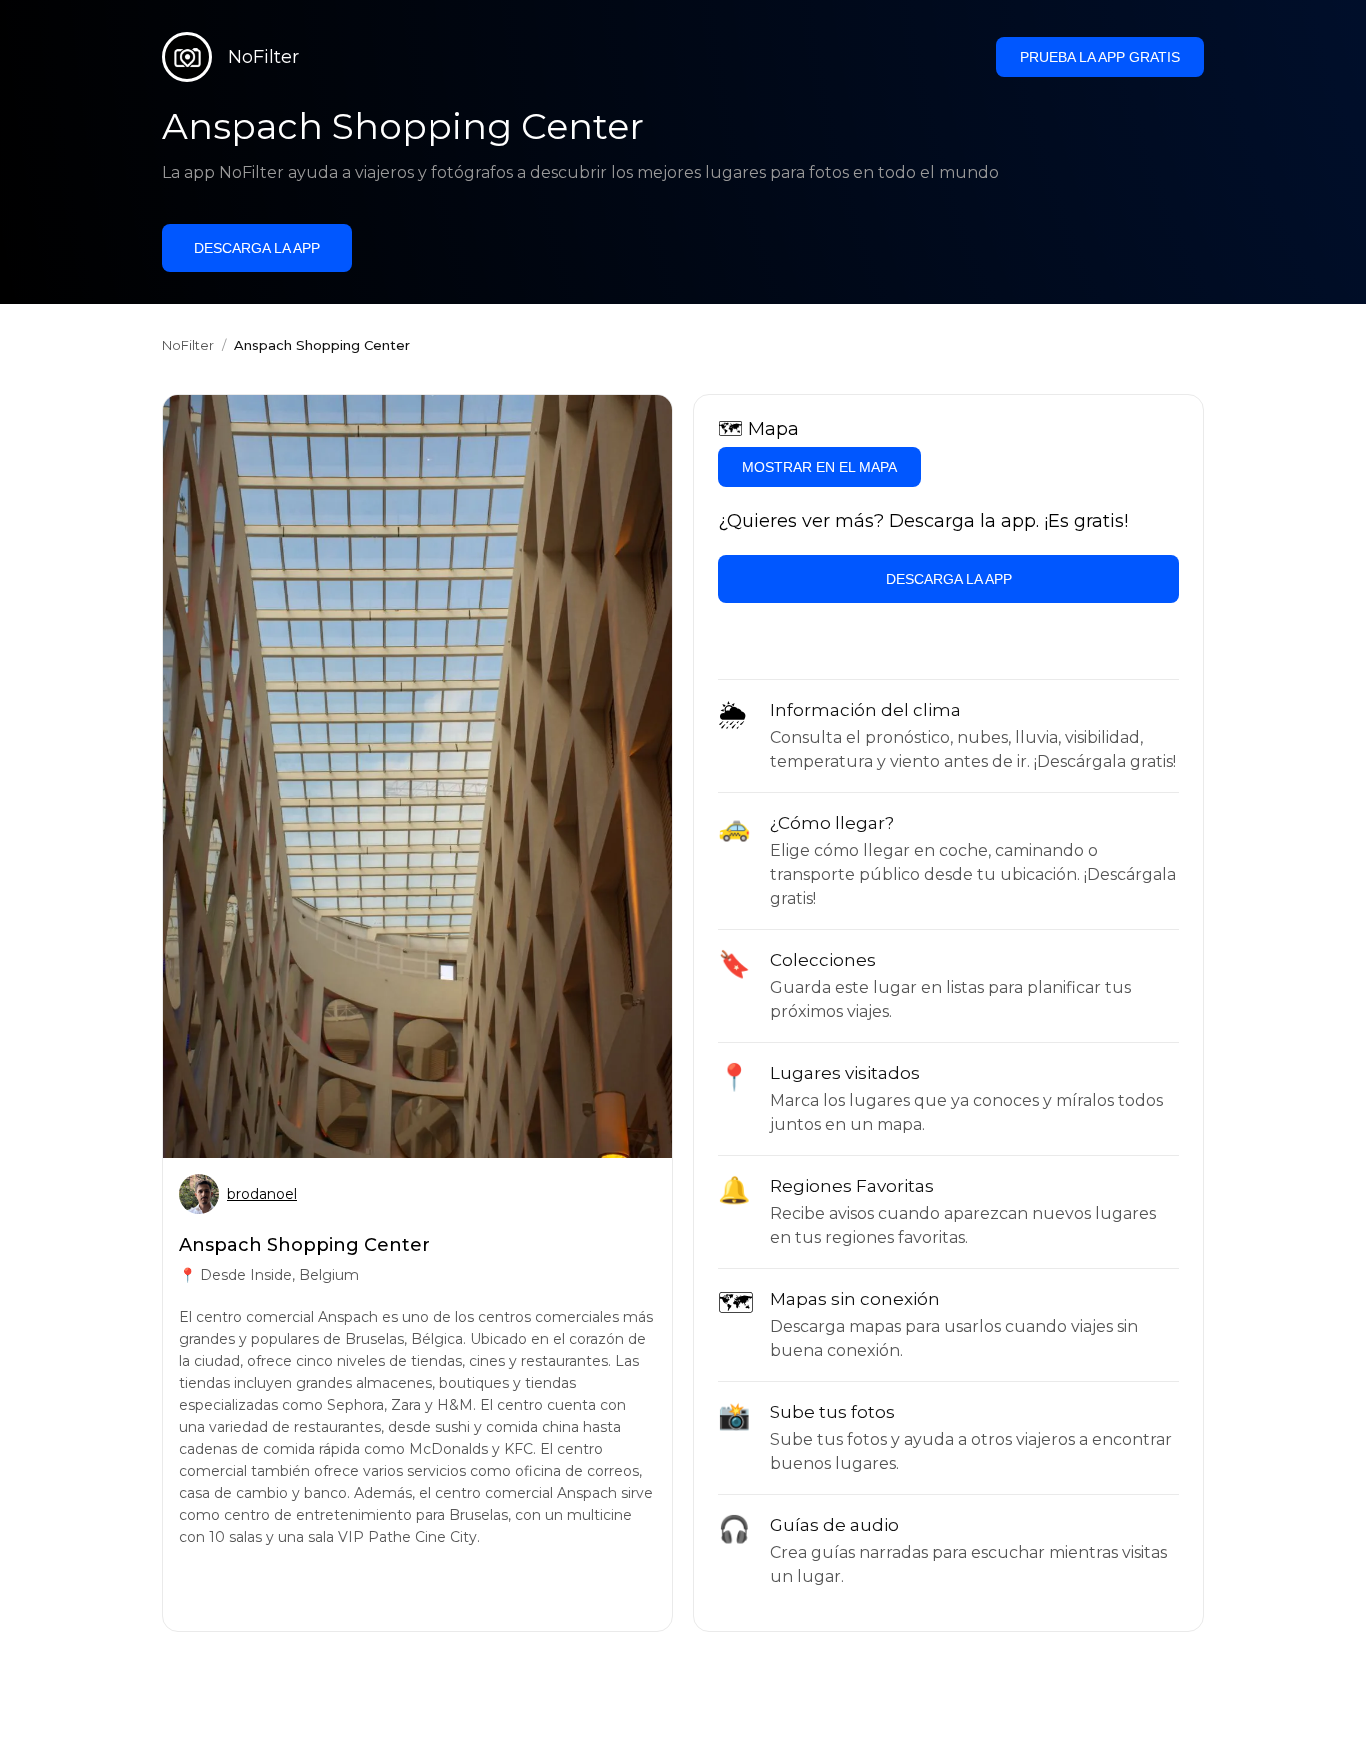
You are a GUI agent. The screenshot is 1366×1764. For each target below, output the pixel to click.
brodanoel (262, 1194)
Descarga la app (257, 248)
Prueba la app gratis (1100, 57)
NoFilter (188, 345)
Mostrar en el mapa (819, 467)
